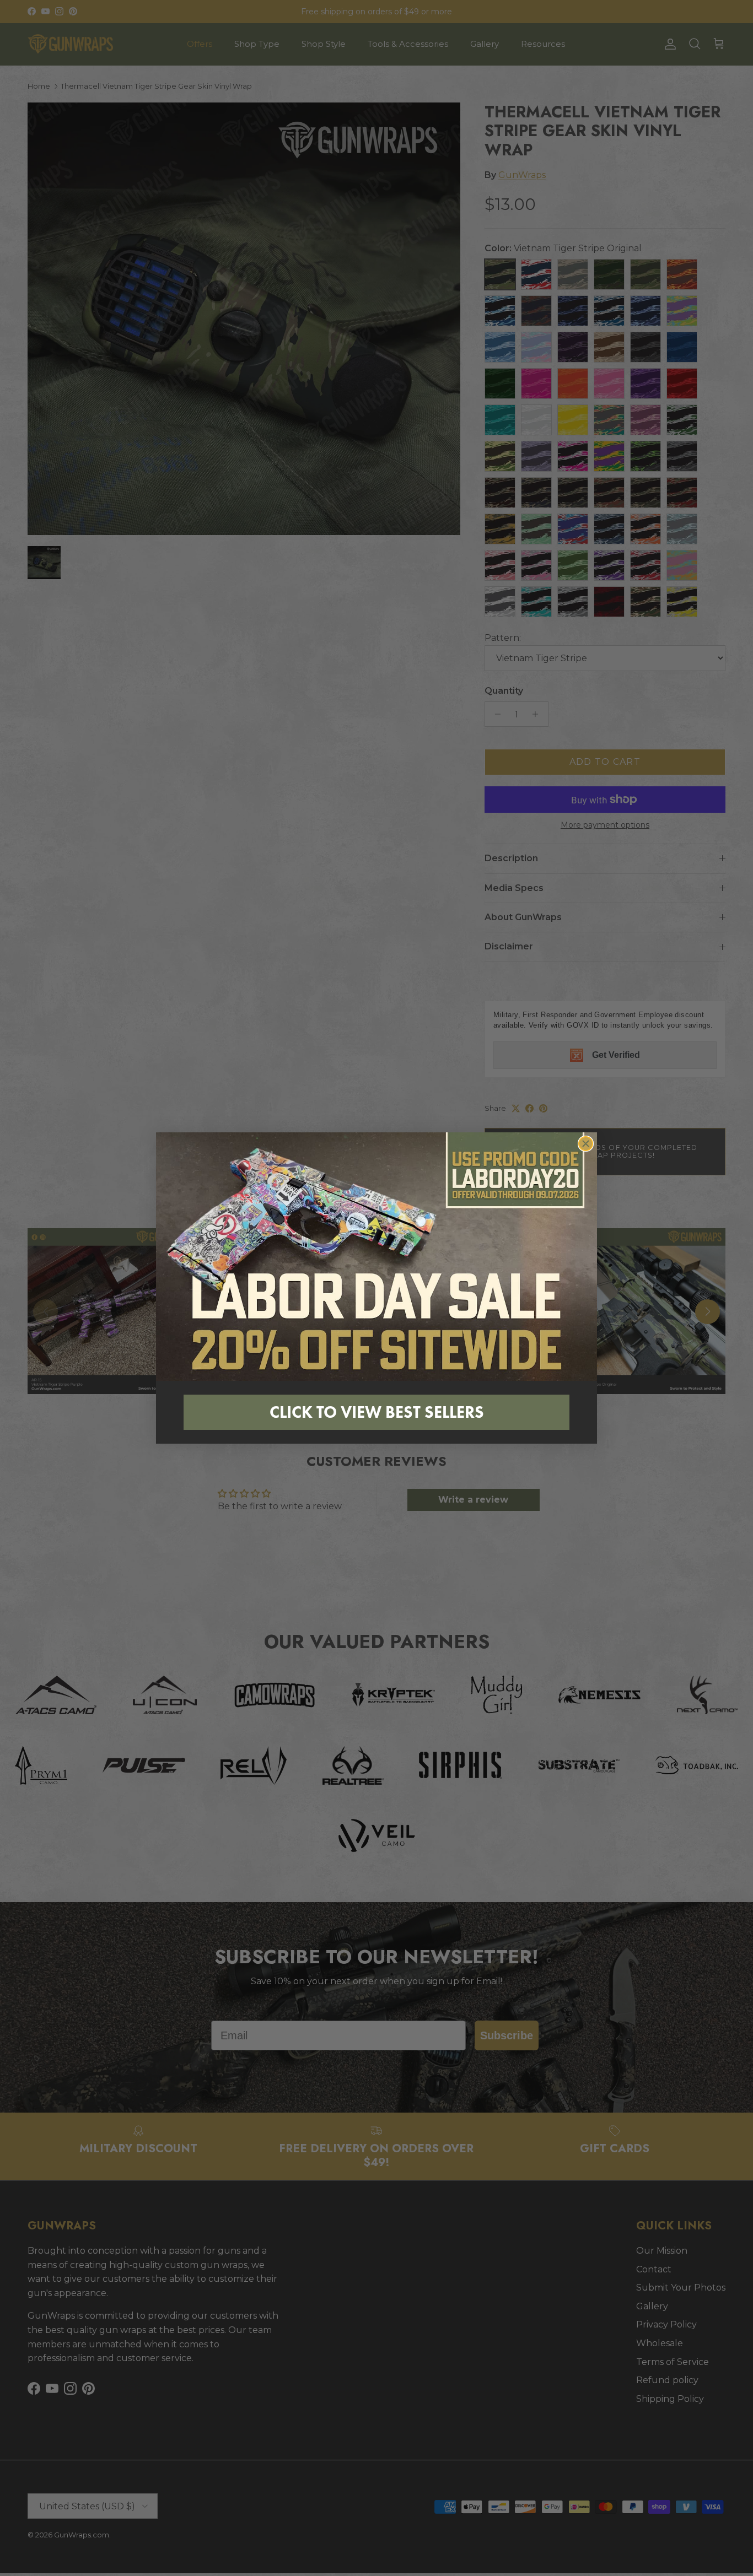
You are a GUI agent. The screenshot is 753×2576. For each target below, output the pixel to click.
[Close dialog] (586, 1144)
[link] (376, 1256)
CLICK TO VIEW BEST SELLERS (377, 1412)
